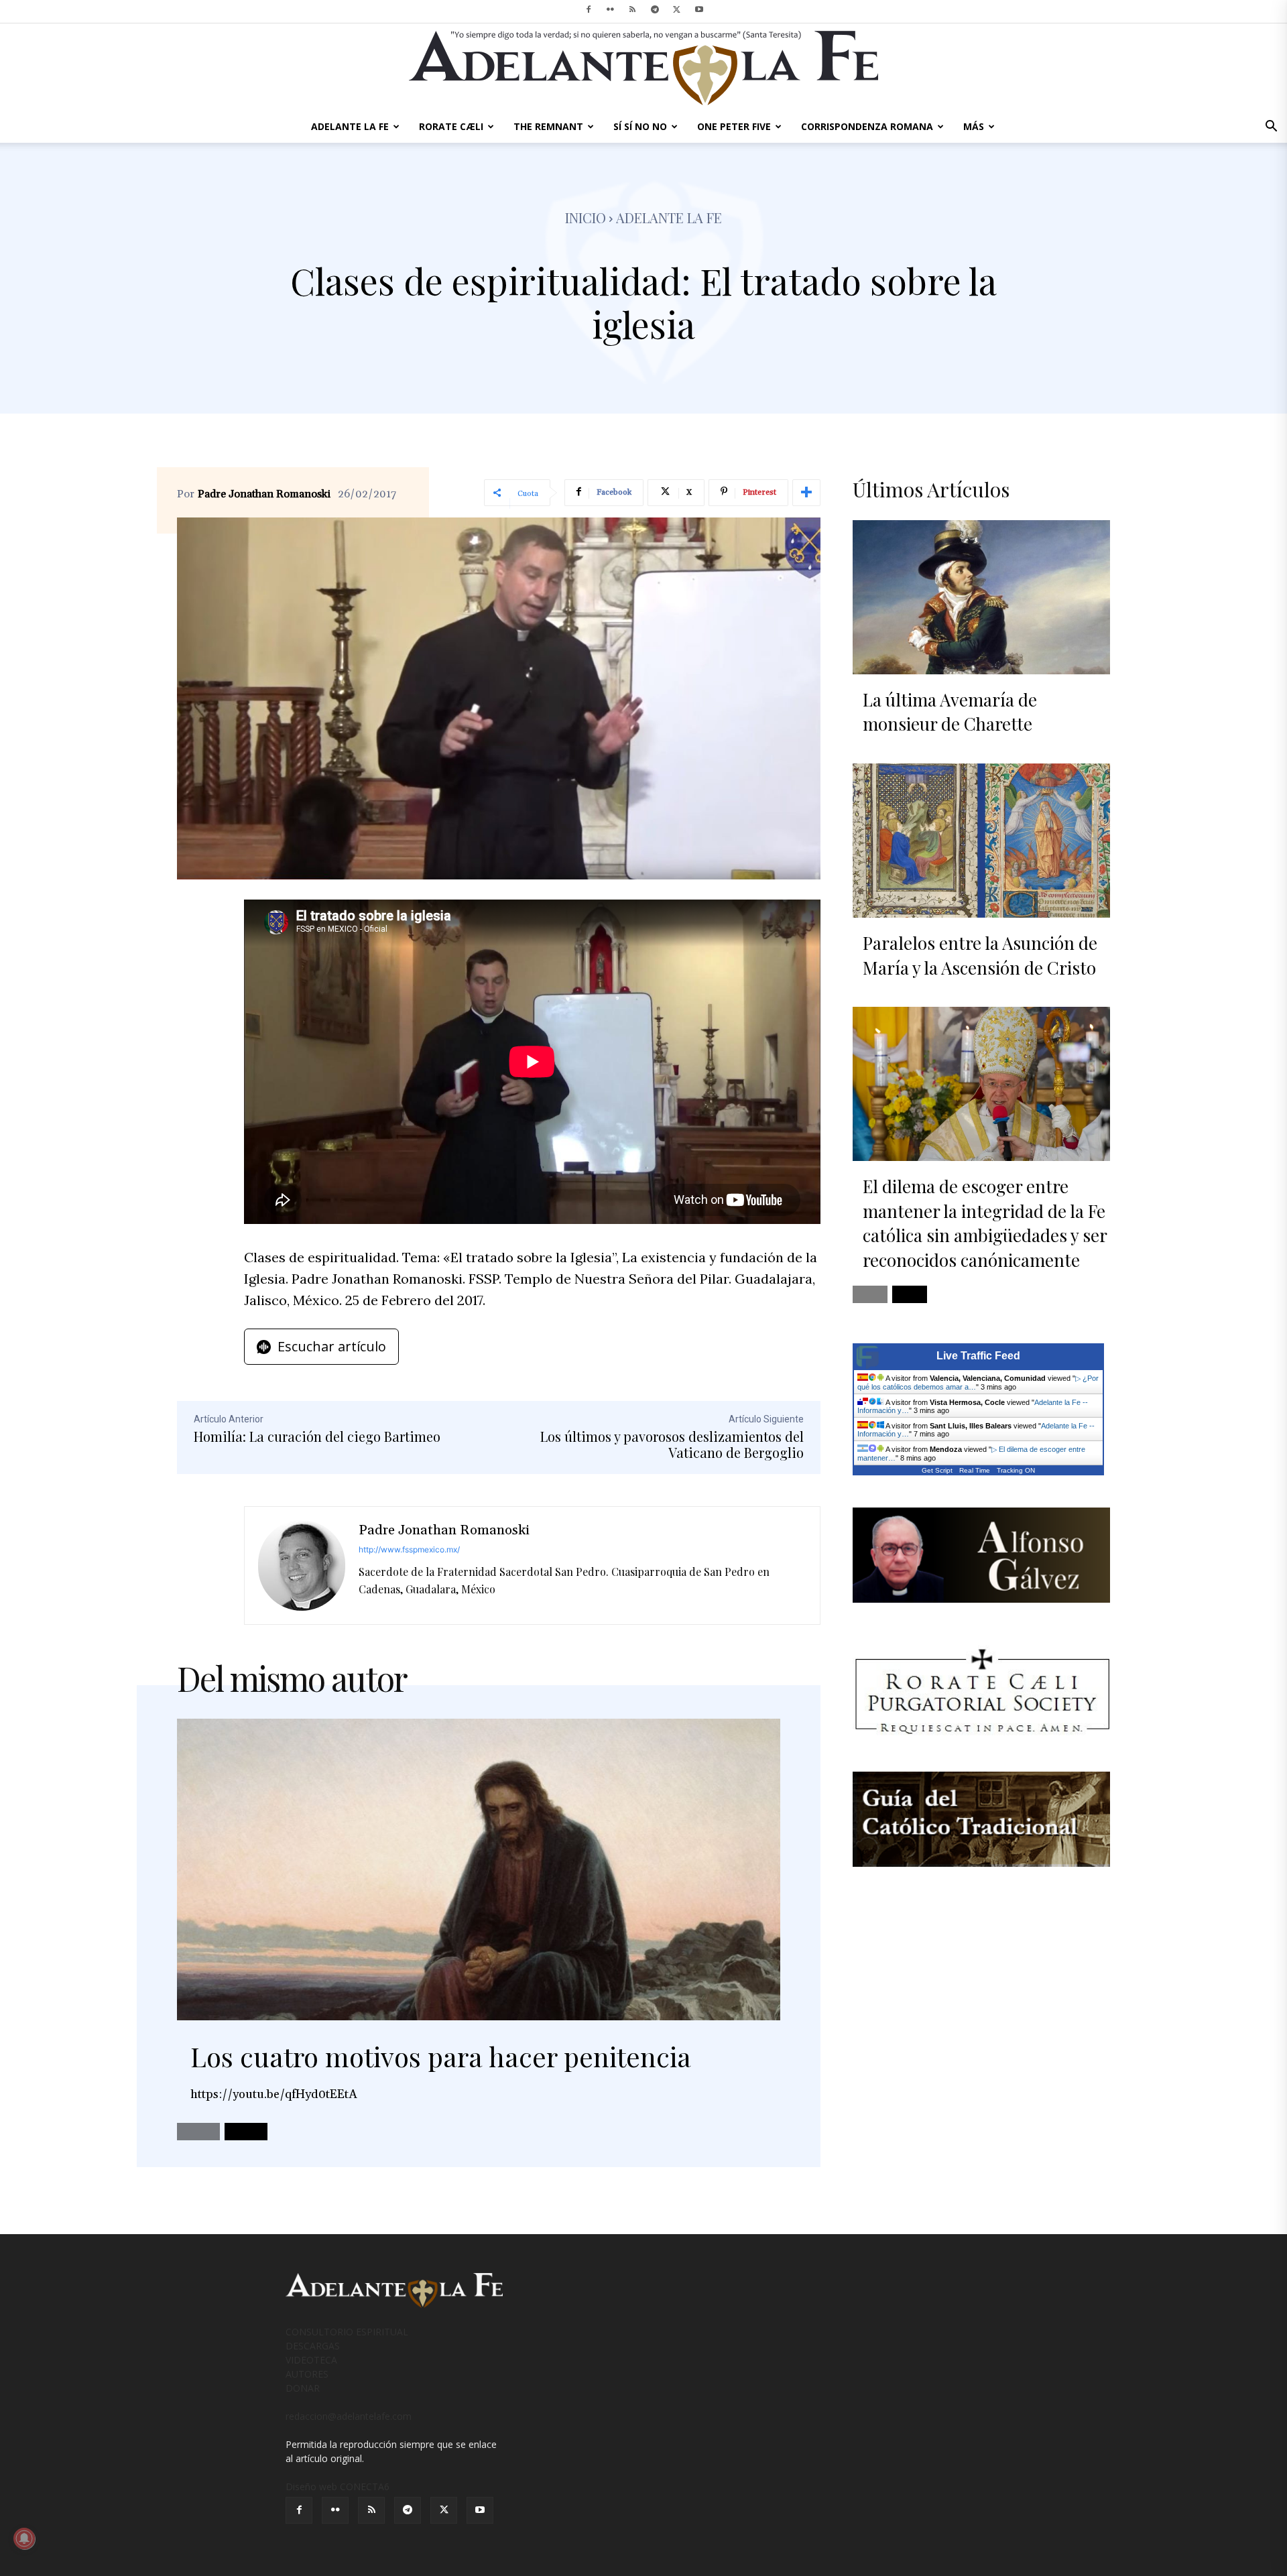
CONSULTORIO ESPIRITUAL (347, 2332)
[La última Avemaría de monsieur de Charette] (981, 597)
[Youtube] (699, 9)
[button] (1271, 128)
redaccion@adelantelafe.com (349, 2416)
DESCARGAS (313, 2346)
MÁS (974, 126)
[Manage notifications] (24, 2538)
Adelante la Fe (669, 218)
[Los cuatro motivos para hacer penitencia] (479, 1869)
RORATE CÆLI (451, 126)
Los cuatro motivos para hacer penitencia (441, 2056)
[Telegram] (655, 9)
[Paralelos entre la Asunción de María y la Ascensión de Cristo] (981, 841)
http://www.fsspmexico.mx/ (409, 1549)
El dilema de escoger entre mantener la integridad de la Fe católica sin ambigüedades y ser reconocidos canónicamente (985, 1223)
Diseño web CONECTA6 (338, 2487)
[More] (806, 493)
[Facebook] (589, 9)
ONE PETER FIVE (734, 126)
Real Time (975, 1470)
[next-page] (246, 2132)
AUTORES (307, 2374)
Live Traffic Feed (978, 1356)
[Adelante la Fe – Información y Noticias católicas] (643, 68)
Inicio (586, 218)
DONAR (303, 2388)
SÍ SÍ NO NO (640, 126)
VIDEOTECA (311, 2360)
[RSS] (633, 9)
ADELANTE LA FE (350, 126)
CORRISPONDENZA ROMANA (867, 126)
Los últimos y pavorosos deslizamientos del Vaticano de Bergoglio (672, 1444)
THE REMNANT (548, 126)
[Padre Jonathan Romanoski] (302, 1566)
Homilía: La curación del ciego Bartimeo (317, 1436)
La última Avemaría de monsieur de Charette (950, 712)
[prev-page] (198, 2132)
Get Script (937, 1470)
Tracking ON (1016, 1470)
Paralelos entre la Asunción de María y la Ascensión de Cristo (980, 955)
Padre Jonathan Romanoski (264, 494)
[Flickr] (611, 9)
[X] (677, 9)
